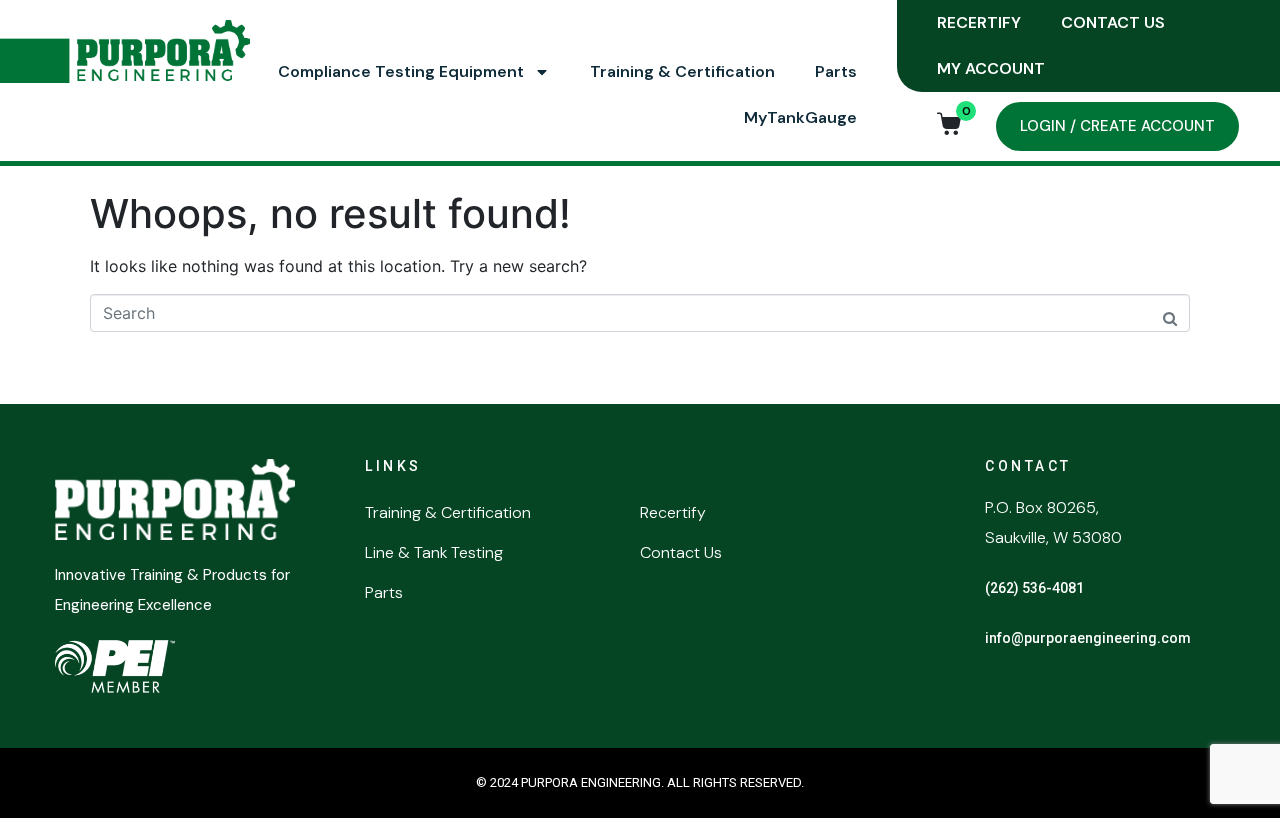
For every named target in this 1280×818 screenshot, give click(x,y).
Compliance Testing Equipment (401, 71)
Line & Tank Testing (434, 552)
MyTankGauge (800, 117)
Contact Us (1113, 22)
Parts (836, 71)
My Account (991, 68)
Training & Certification (682, 71)
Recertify (979, 22)
